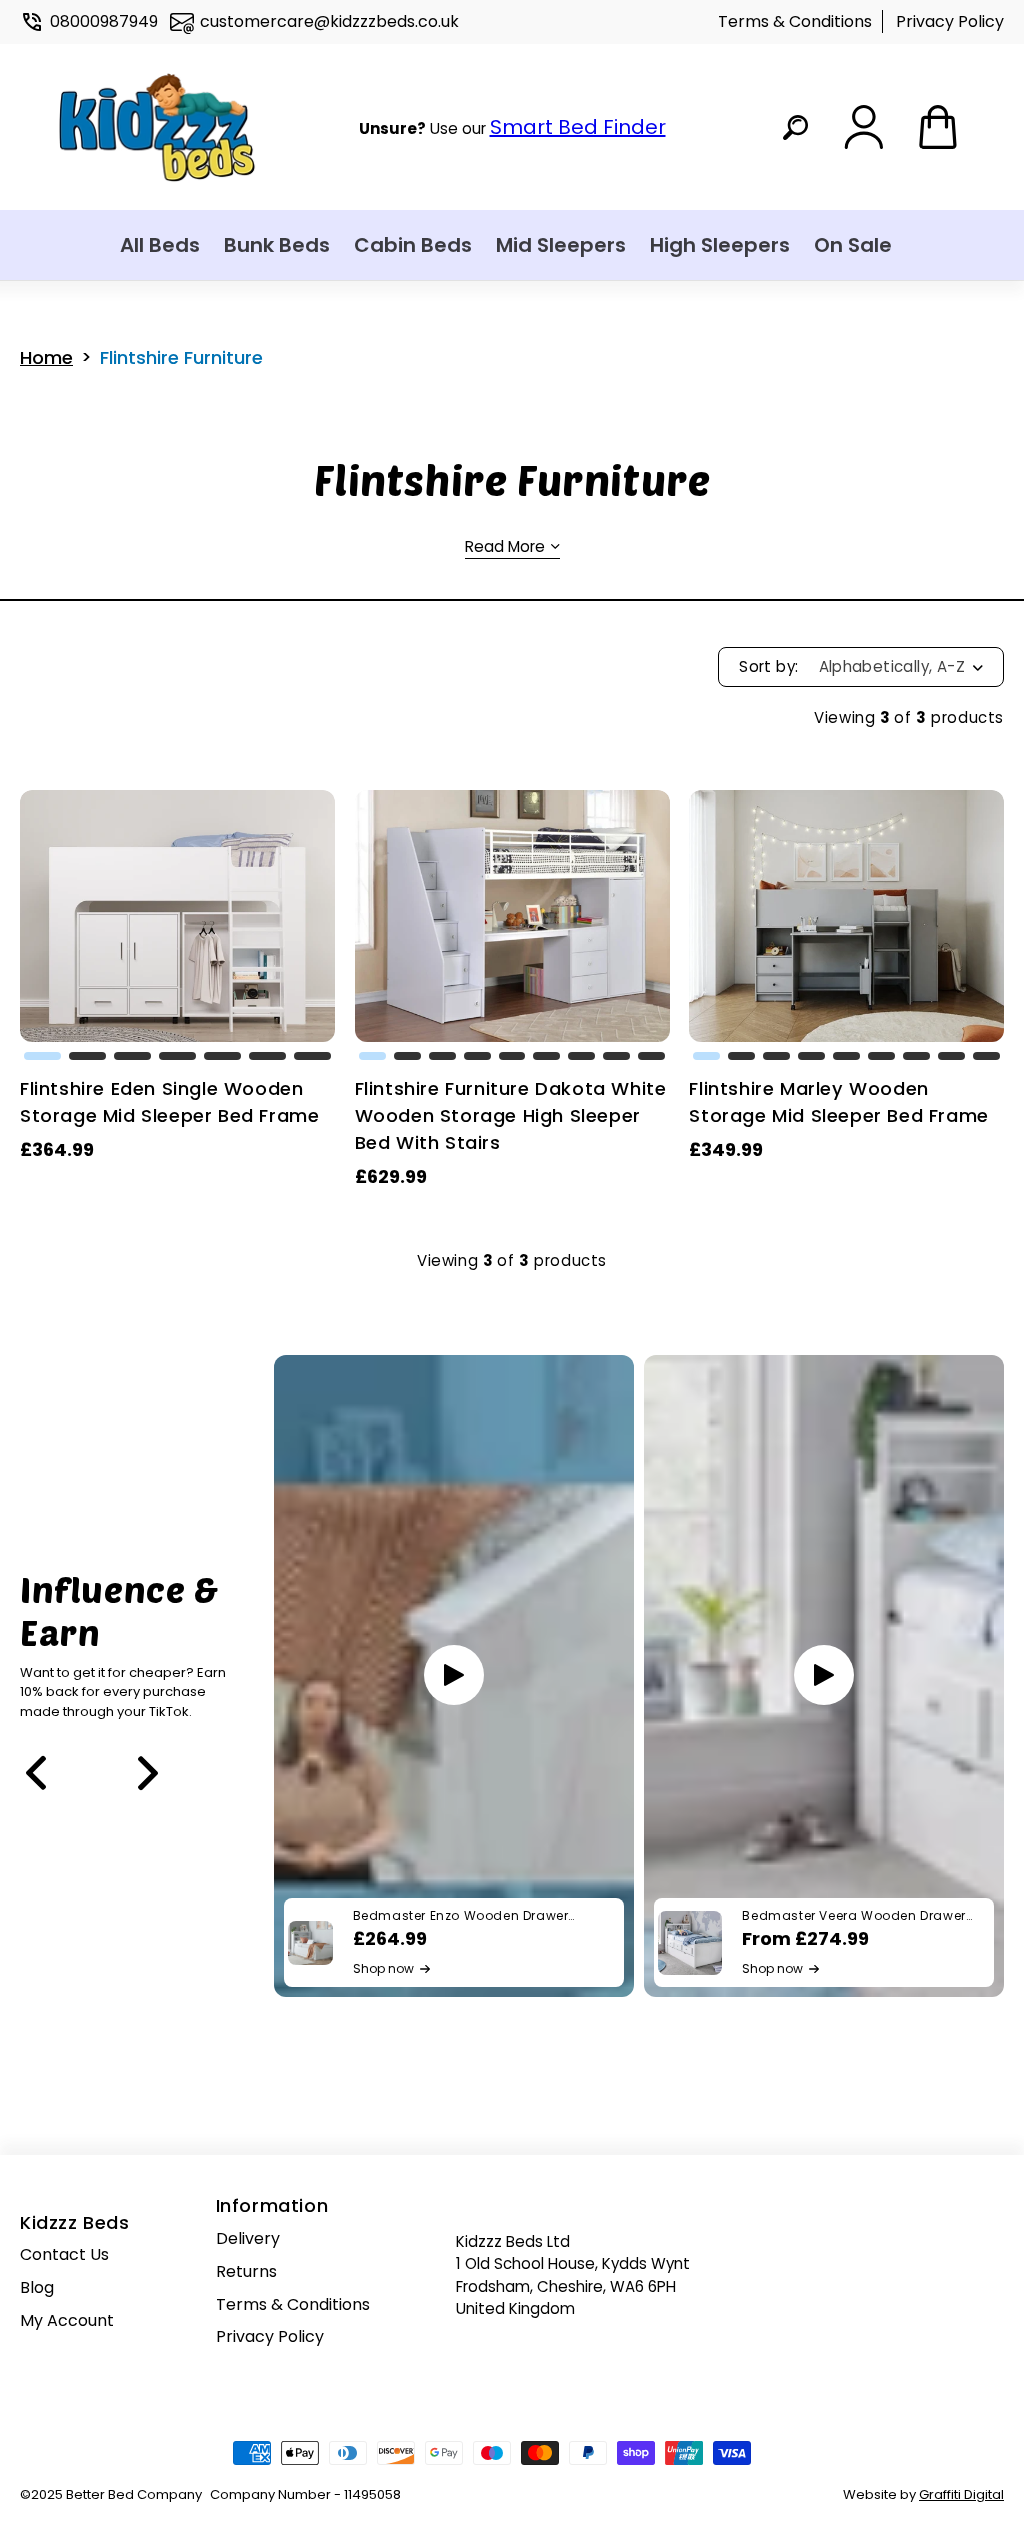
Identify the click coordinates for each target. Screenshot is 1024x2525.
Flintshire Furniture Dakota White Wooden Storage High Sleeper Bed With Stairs (511, 1115)
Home (46, 357)
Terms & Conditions (795, 21)
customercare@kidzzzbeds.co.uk (329, 21)
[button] (42, 1056)
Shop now (383, 1968)
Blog (37, 2287)
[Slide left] (36, 1773)
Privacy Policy (950, 21)
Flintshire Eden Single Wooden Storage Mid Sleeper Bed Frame (169, 1102)
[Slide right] (148, 1773)
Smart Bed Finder (578, 127)
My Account (67, 2320)
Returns (246, 2271)
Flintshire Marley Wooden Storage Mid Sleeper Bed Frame (838, 1102)
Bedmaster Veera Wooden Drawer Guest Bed (853, 1916)
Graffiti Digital (961, 2494)
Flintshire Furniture (181, 357)
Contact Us (64, 2254)
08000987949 (104, 21)
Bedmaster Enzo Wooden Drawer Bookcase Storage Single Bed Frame (474, 1916)
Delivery (248, 2238)
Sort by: (768, 666)
